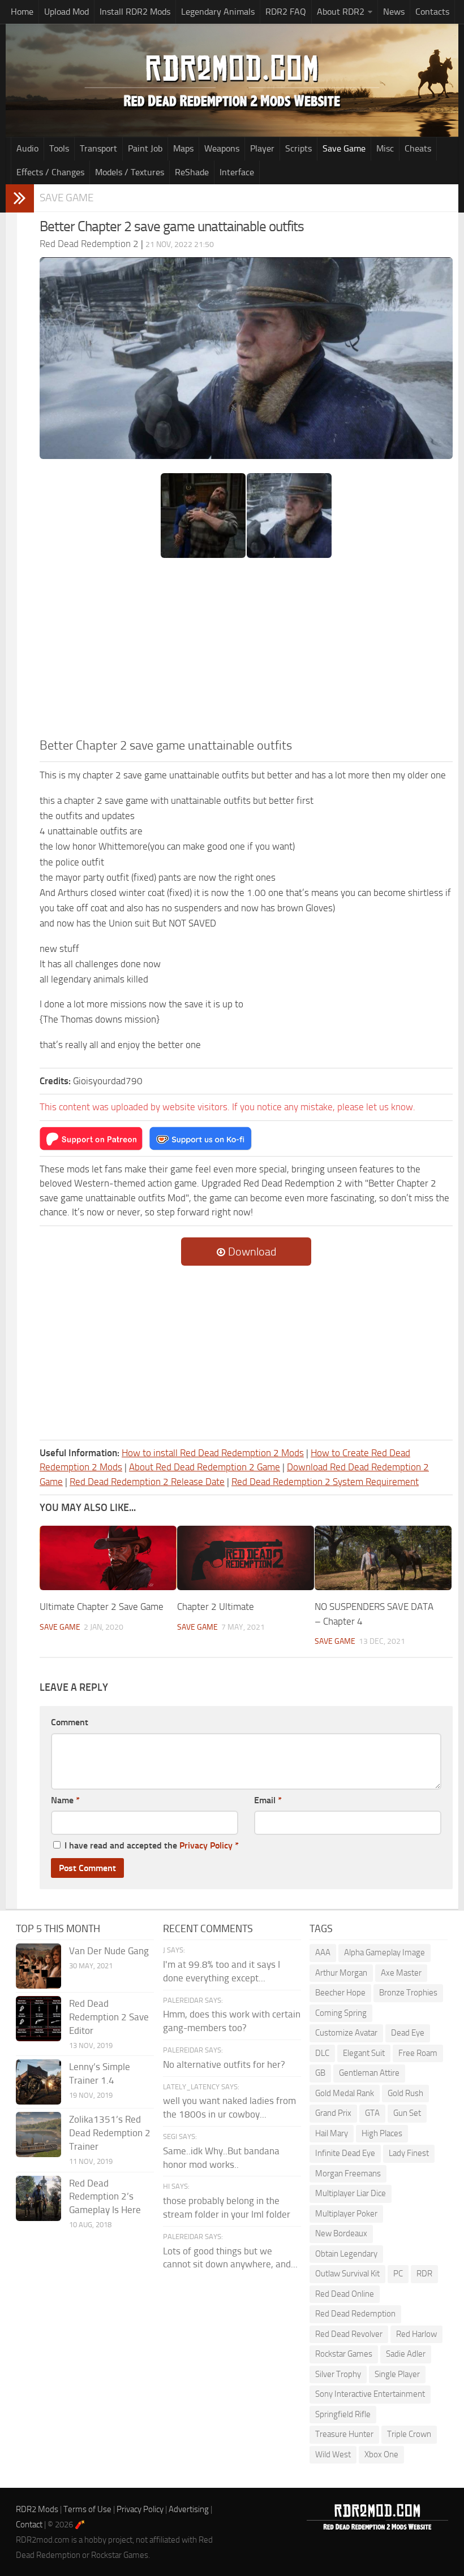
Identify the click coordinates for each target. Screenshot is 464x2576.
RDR (424, 2274)
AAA (323, 1952)
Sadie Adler (406, 2354)
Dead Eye (408, 2033)
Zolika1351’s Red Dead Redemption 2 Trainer (110, 2133)
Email (268, 1800)
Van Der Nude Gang (109, 1951)
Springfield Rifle (343, 2414)
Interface (237, 172)
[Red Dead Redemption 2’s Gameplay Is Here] (38, 2198)
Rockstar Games (344, 2354)
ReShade (192, 172)
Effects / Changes (50, 172)
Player (262, 148)
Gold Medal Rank (345, 2093)
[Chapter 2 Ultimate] (246, 1558)
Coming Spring (341, 2013)
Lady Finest (409, 2153)
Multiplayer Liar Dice (351, 2193)
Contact (29, 2525)
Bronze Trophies (408, 1993)
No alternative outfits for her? (224, 2064)
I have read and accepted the (152, 1845)
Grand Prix (333, 2113)
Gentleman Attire (369, 2073)
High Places (382, 2133)
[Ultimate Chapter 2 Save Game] (108, 1558)
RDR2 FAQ (286, 12)
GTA (372, 2113)
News (394, 12)
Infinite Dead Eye (345, 2153)
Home (22, 12)
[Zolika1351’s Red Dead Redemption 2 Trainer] (38, 2135)
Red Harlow (416, 2334)
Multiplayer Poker (346, 2214)
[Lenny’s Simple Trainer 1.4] (38, 2082)
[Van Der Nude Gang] (38, 1966)
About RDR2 (341, 12)
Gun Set (407, 2113)
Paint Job (145, 148)
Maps (183, 148)
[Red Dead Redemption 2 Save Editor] (38, 2019)
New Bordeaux (341, 2233)
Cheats (418, 148)
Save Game (344, 148)
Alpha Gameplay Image (384, 1952)
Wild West (333, 2454)
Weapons (222, 148)
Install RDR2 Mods (135, 12)
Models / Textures (130, 172)
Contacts (432, 12)
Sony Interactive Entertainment (370, 2394)
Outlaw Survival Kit (347, 2274)
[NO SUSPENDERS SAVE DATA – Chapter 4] (383, 1558)
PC (398, 2274)
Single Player (397, 2374)
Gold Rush (405, 2093)
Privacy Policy (206, 1845)
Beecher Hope (340, 1993)
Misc (385, 148)
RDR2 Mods (37, 2509)
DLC (322, 2053)
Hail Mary (332, 2133)
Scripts (298, 148)
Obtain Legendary (346, 2254)
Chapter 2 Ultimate (216, 1607)
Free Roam (418, 2053)
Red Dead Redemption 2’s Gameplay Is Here (105, 2197)
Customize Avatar (346, 2033)
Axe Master (401, 1973)
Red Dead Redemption (355, 2314)
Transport (98, 148)
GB (320, 2073)
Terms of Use (87, 2509)
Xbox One (381, 2454)
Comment (70, 1722)
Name (65, 1800)
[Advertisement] (246, 652)
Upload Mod (66, 12)
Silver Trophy (338, 2374)
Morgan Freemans (348, 2174)
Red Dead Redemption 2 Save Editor (109, 2017)
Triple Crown (409, 2434)
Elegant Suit (364, 2053)
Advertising (189, 2509)
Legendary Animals (218, 12)
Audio (27, 148)
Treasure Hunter (344, 2434)
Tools (59, 148)
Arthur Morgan (341, 1973)
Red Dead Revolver (349, 2334)
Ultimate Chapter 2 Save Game (102, 1607)
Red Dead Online (345, 2294)
